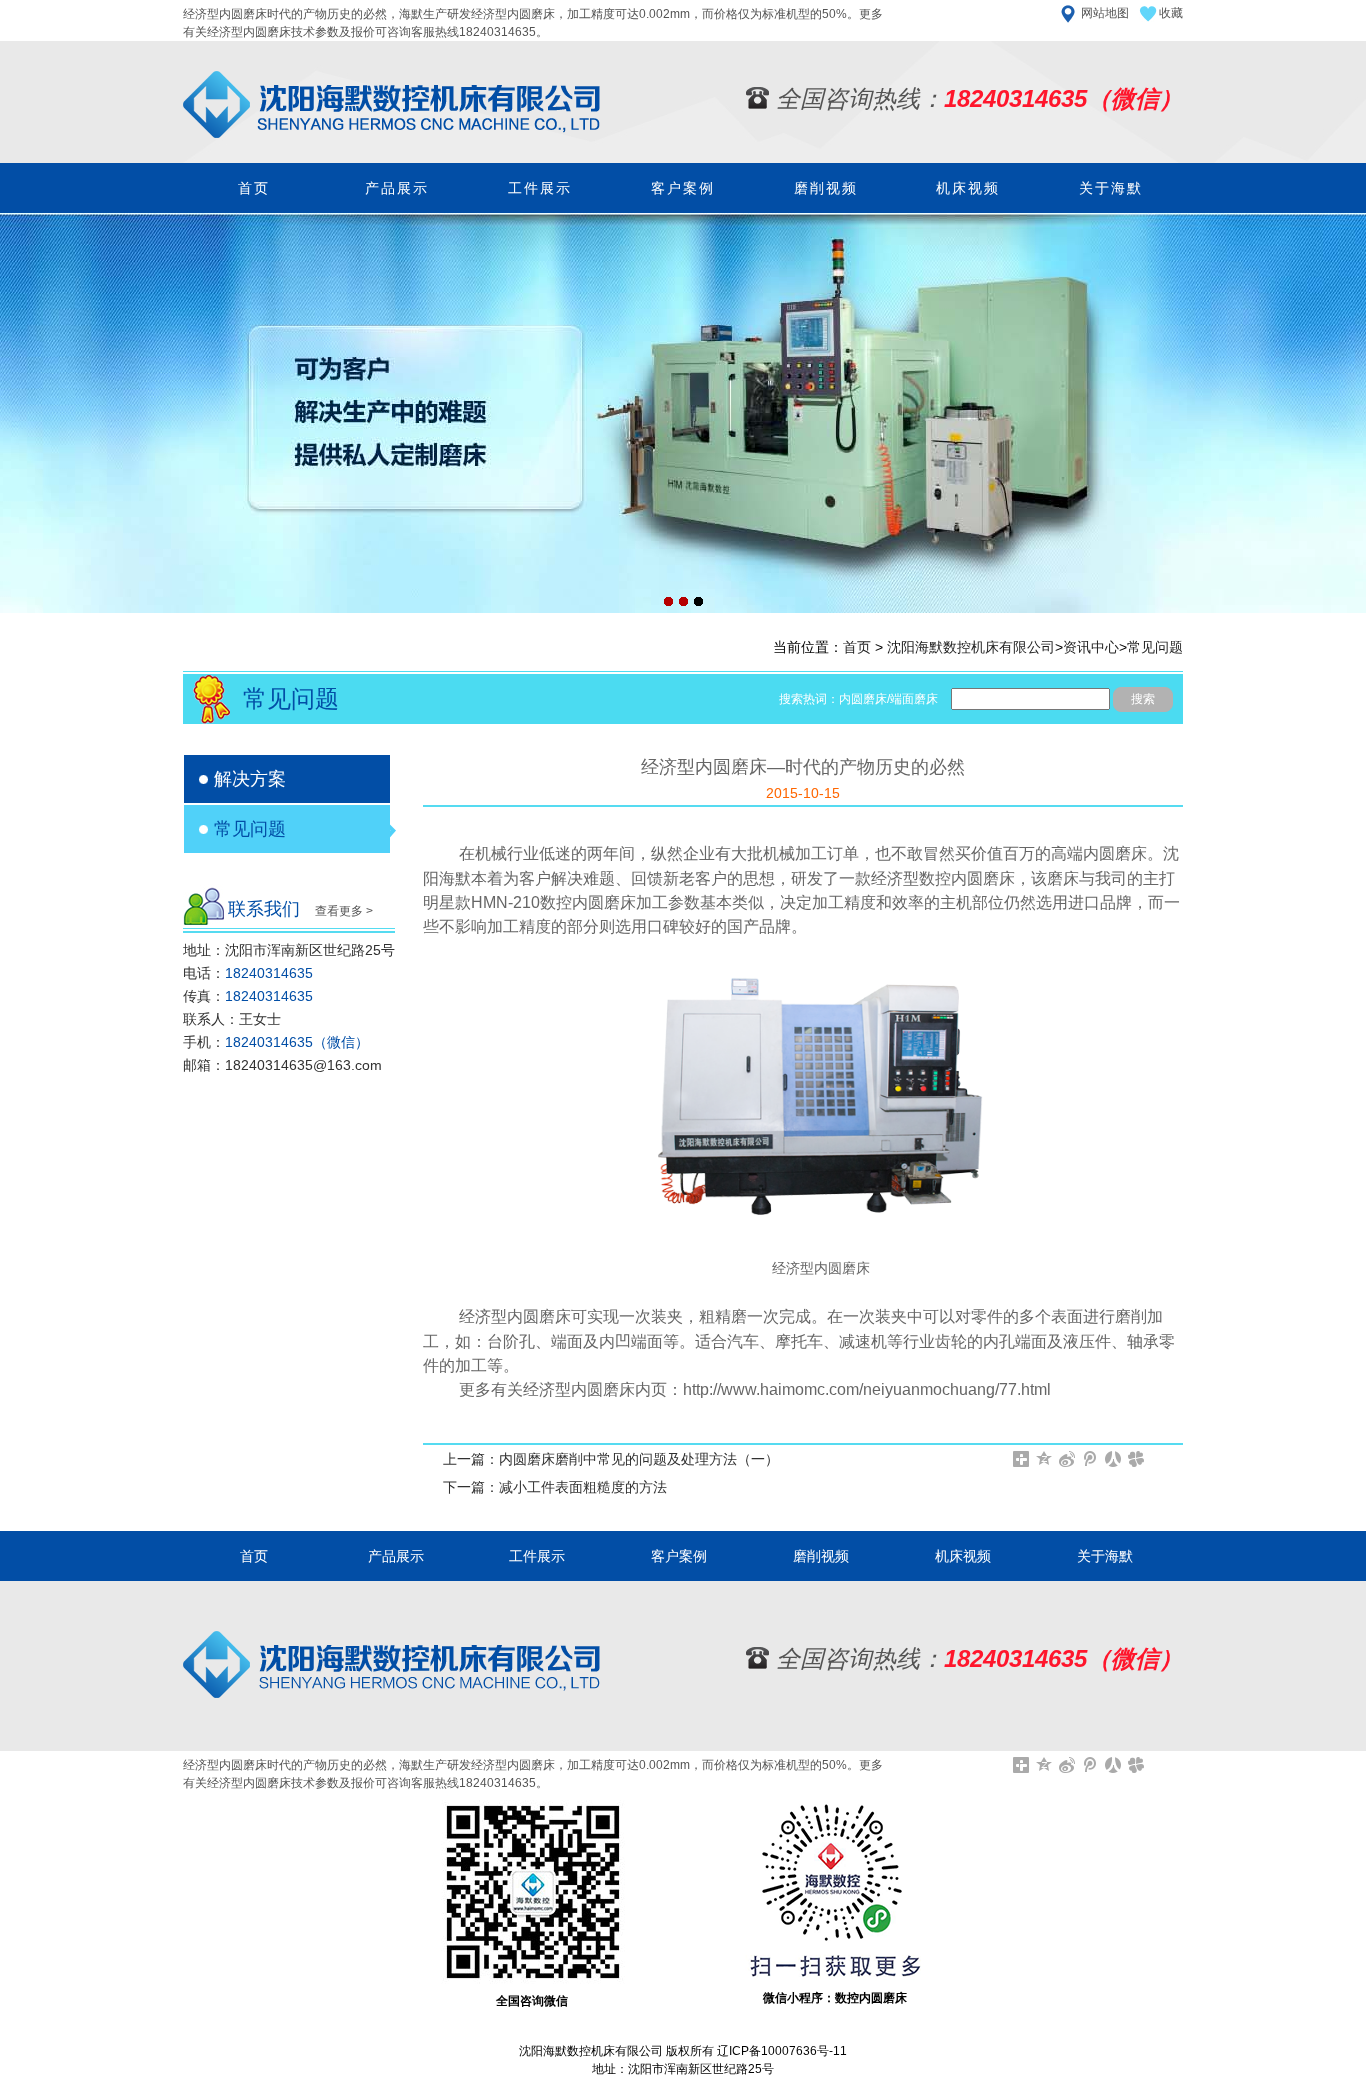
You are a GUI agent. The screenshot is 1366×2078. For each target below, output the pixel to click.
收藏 (1171, 13)
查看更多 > (344, 911)
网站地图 (1105, 13)
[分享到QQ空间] (1044, 1459)
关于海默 (1111, 188)
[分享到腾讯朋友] (1136, 1459)
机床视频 (968, 188)
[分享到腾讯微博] (1090, 1459)
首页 (254, 188)
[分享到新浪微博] (1067, 1459)
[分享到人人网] (1113, 1459)
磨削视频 (826, 188)
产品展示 (397, 188)
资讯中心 (1091, 647)
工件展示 (540, 188)
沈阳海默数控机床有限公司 (971, 647)
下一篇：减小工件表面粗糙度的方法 (555, 1487)
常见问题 (1155, 647)
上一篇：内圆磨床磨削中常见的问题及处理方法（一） (611, 1459)
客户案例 (683, 188)
